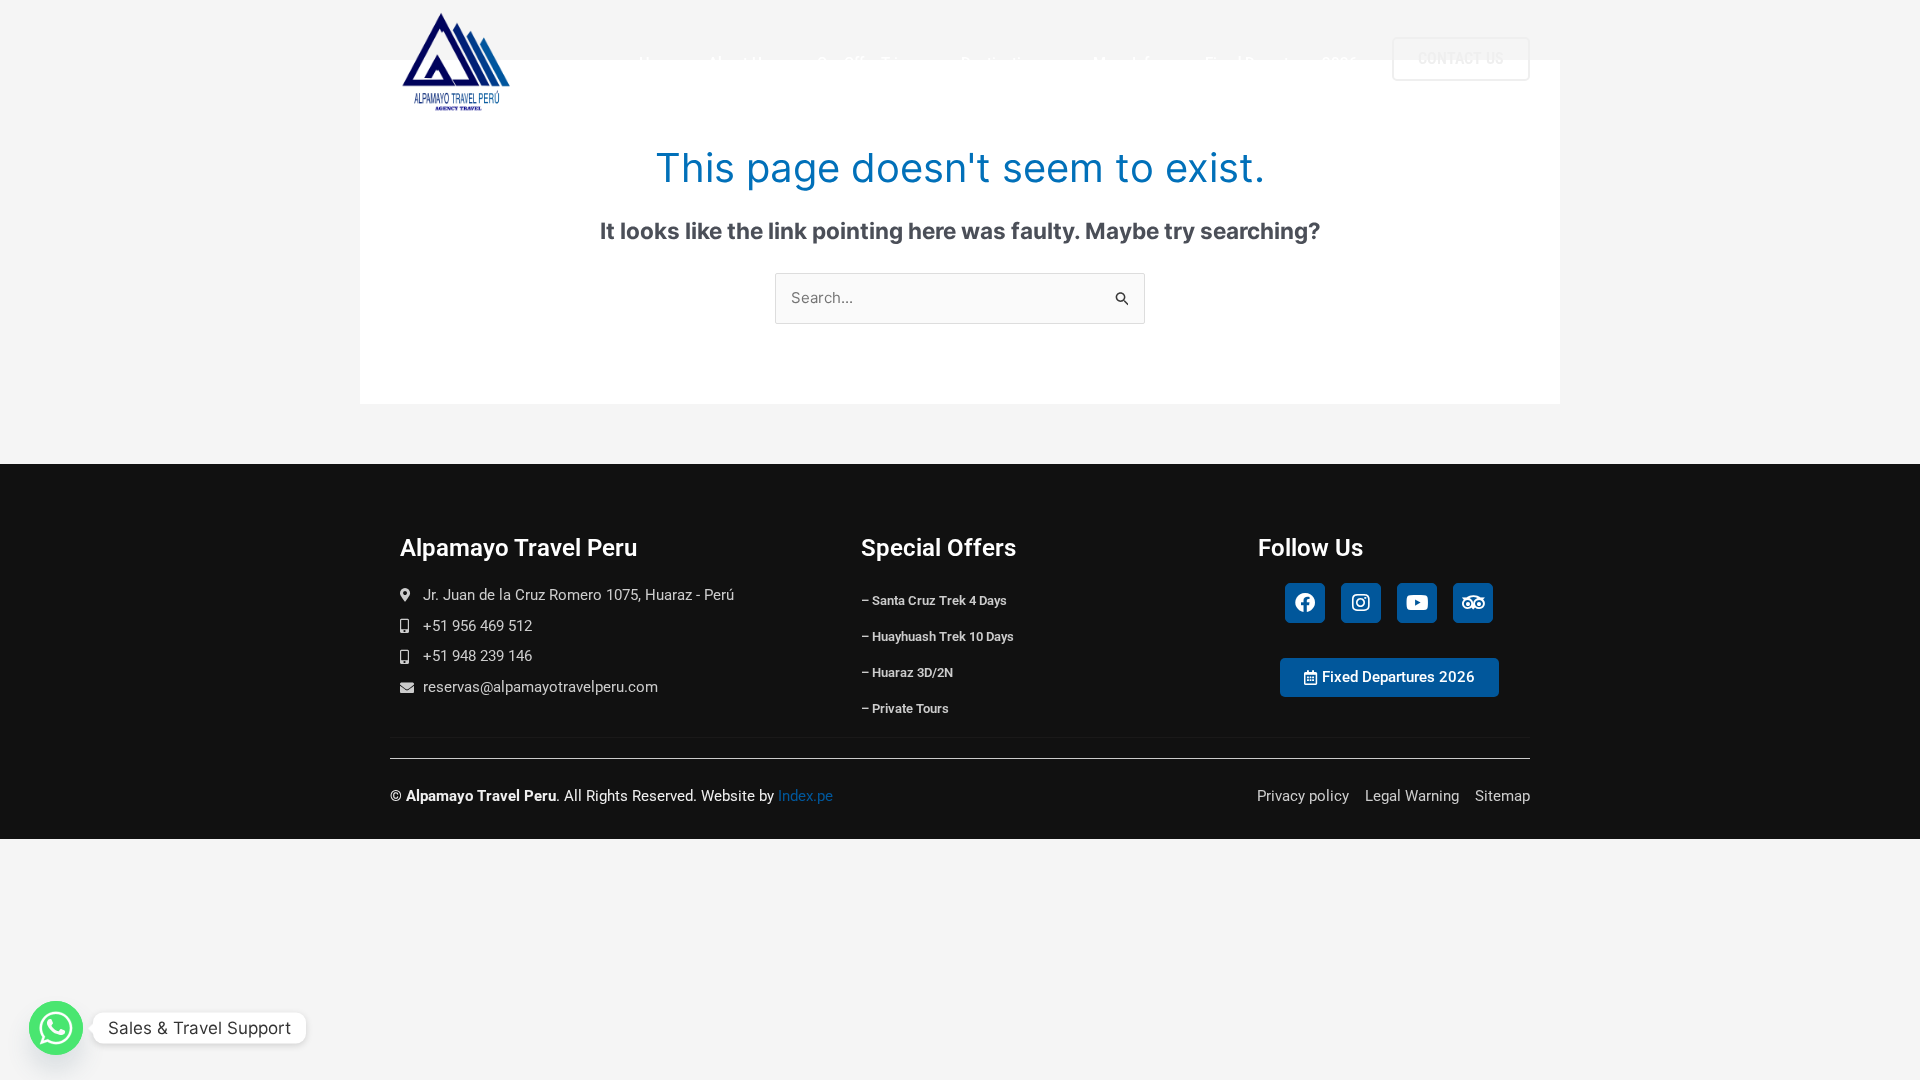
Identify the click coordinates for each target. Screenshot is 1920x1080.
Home (659, 63)
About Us (739, 63)
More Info (1125, 63)
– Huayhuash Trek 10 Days (937, 636)
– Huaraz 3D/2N (907, 672)
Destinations (1003, 63)
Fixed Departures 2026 (1281, 63)
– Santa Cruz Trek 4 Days (934, 600)
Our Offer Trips (865, 63)
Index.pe (805, 796)
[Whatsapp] (56, 1028)
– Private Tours (905, 708)
